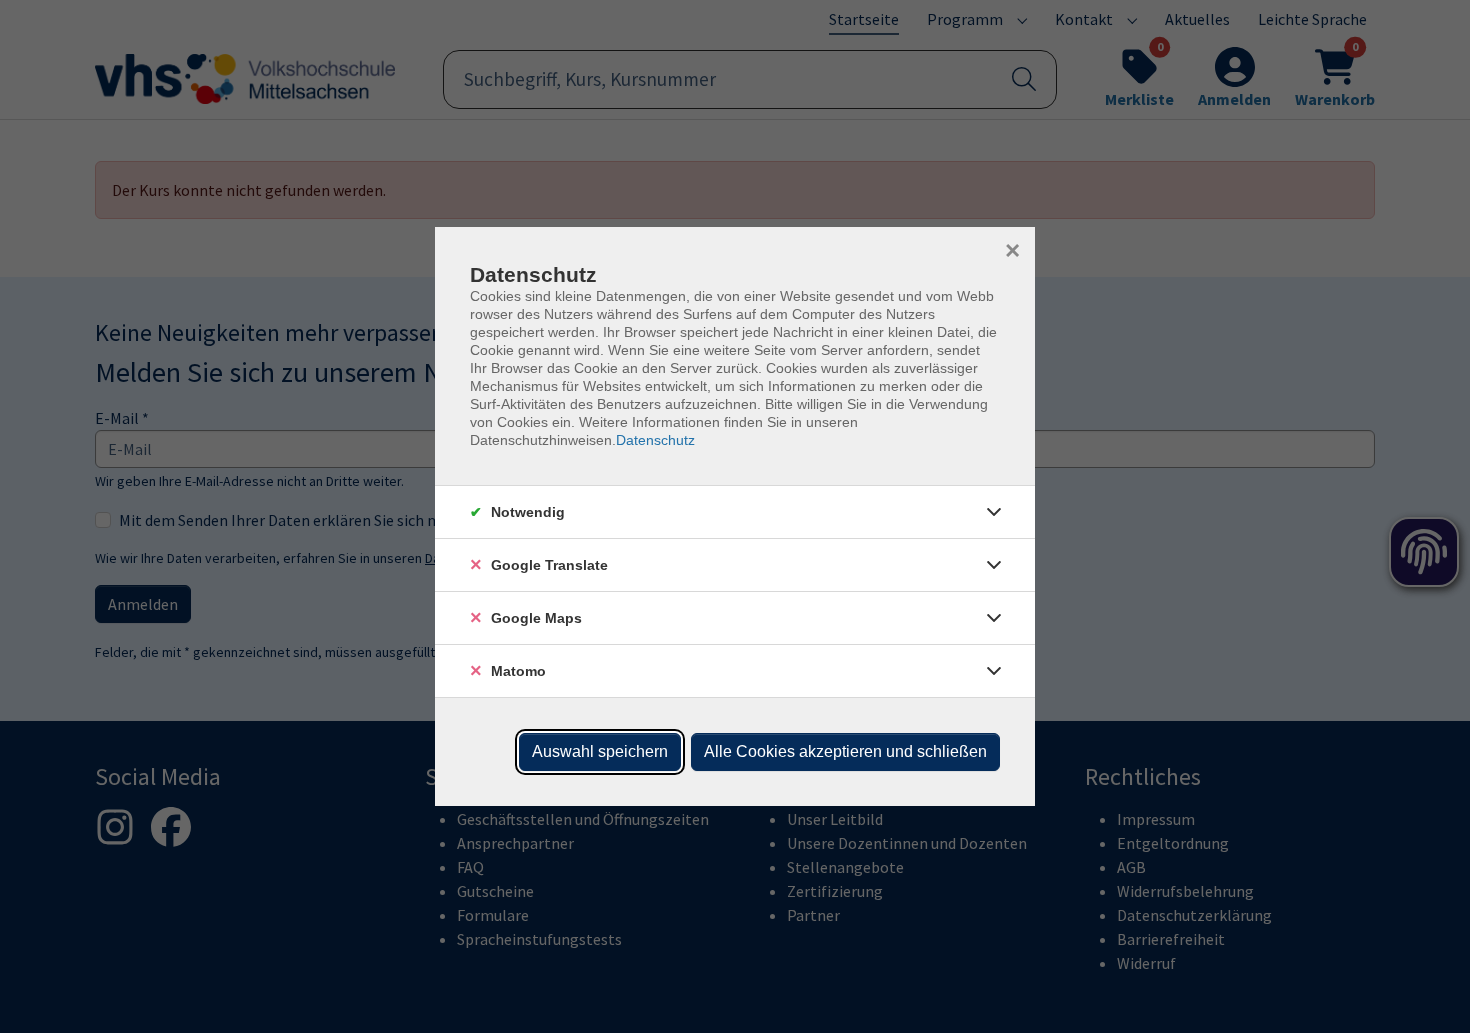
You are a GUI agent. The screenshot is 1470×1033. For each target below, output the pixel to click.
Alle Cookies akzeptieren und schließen (845, 751)
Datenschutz (655, 440)
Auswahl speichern (600, 751)
